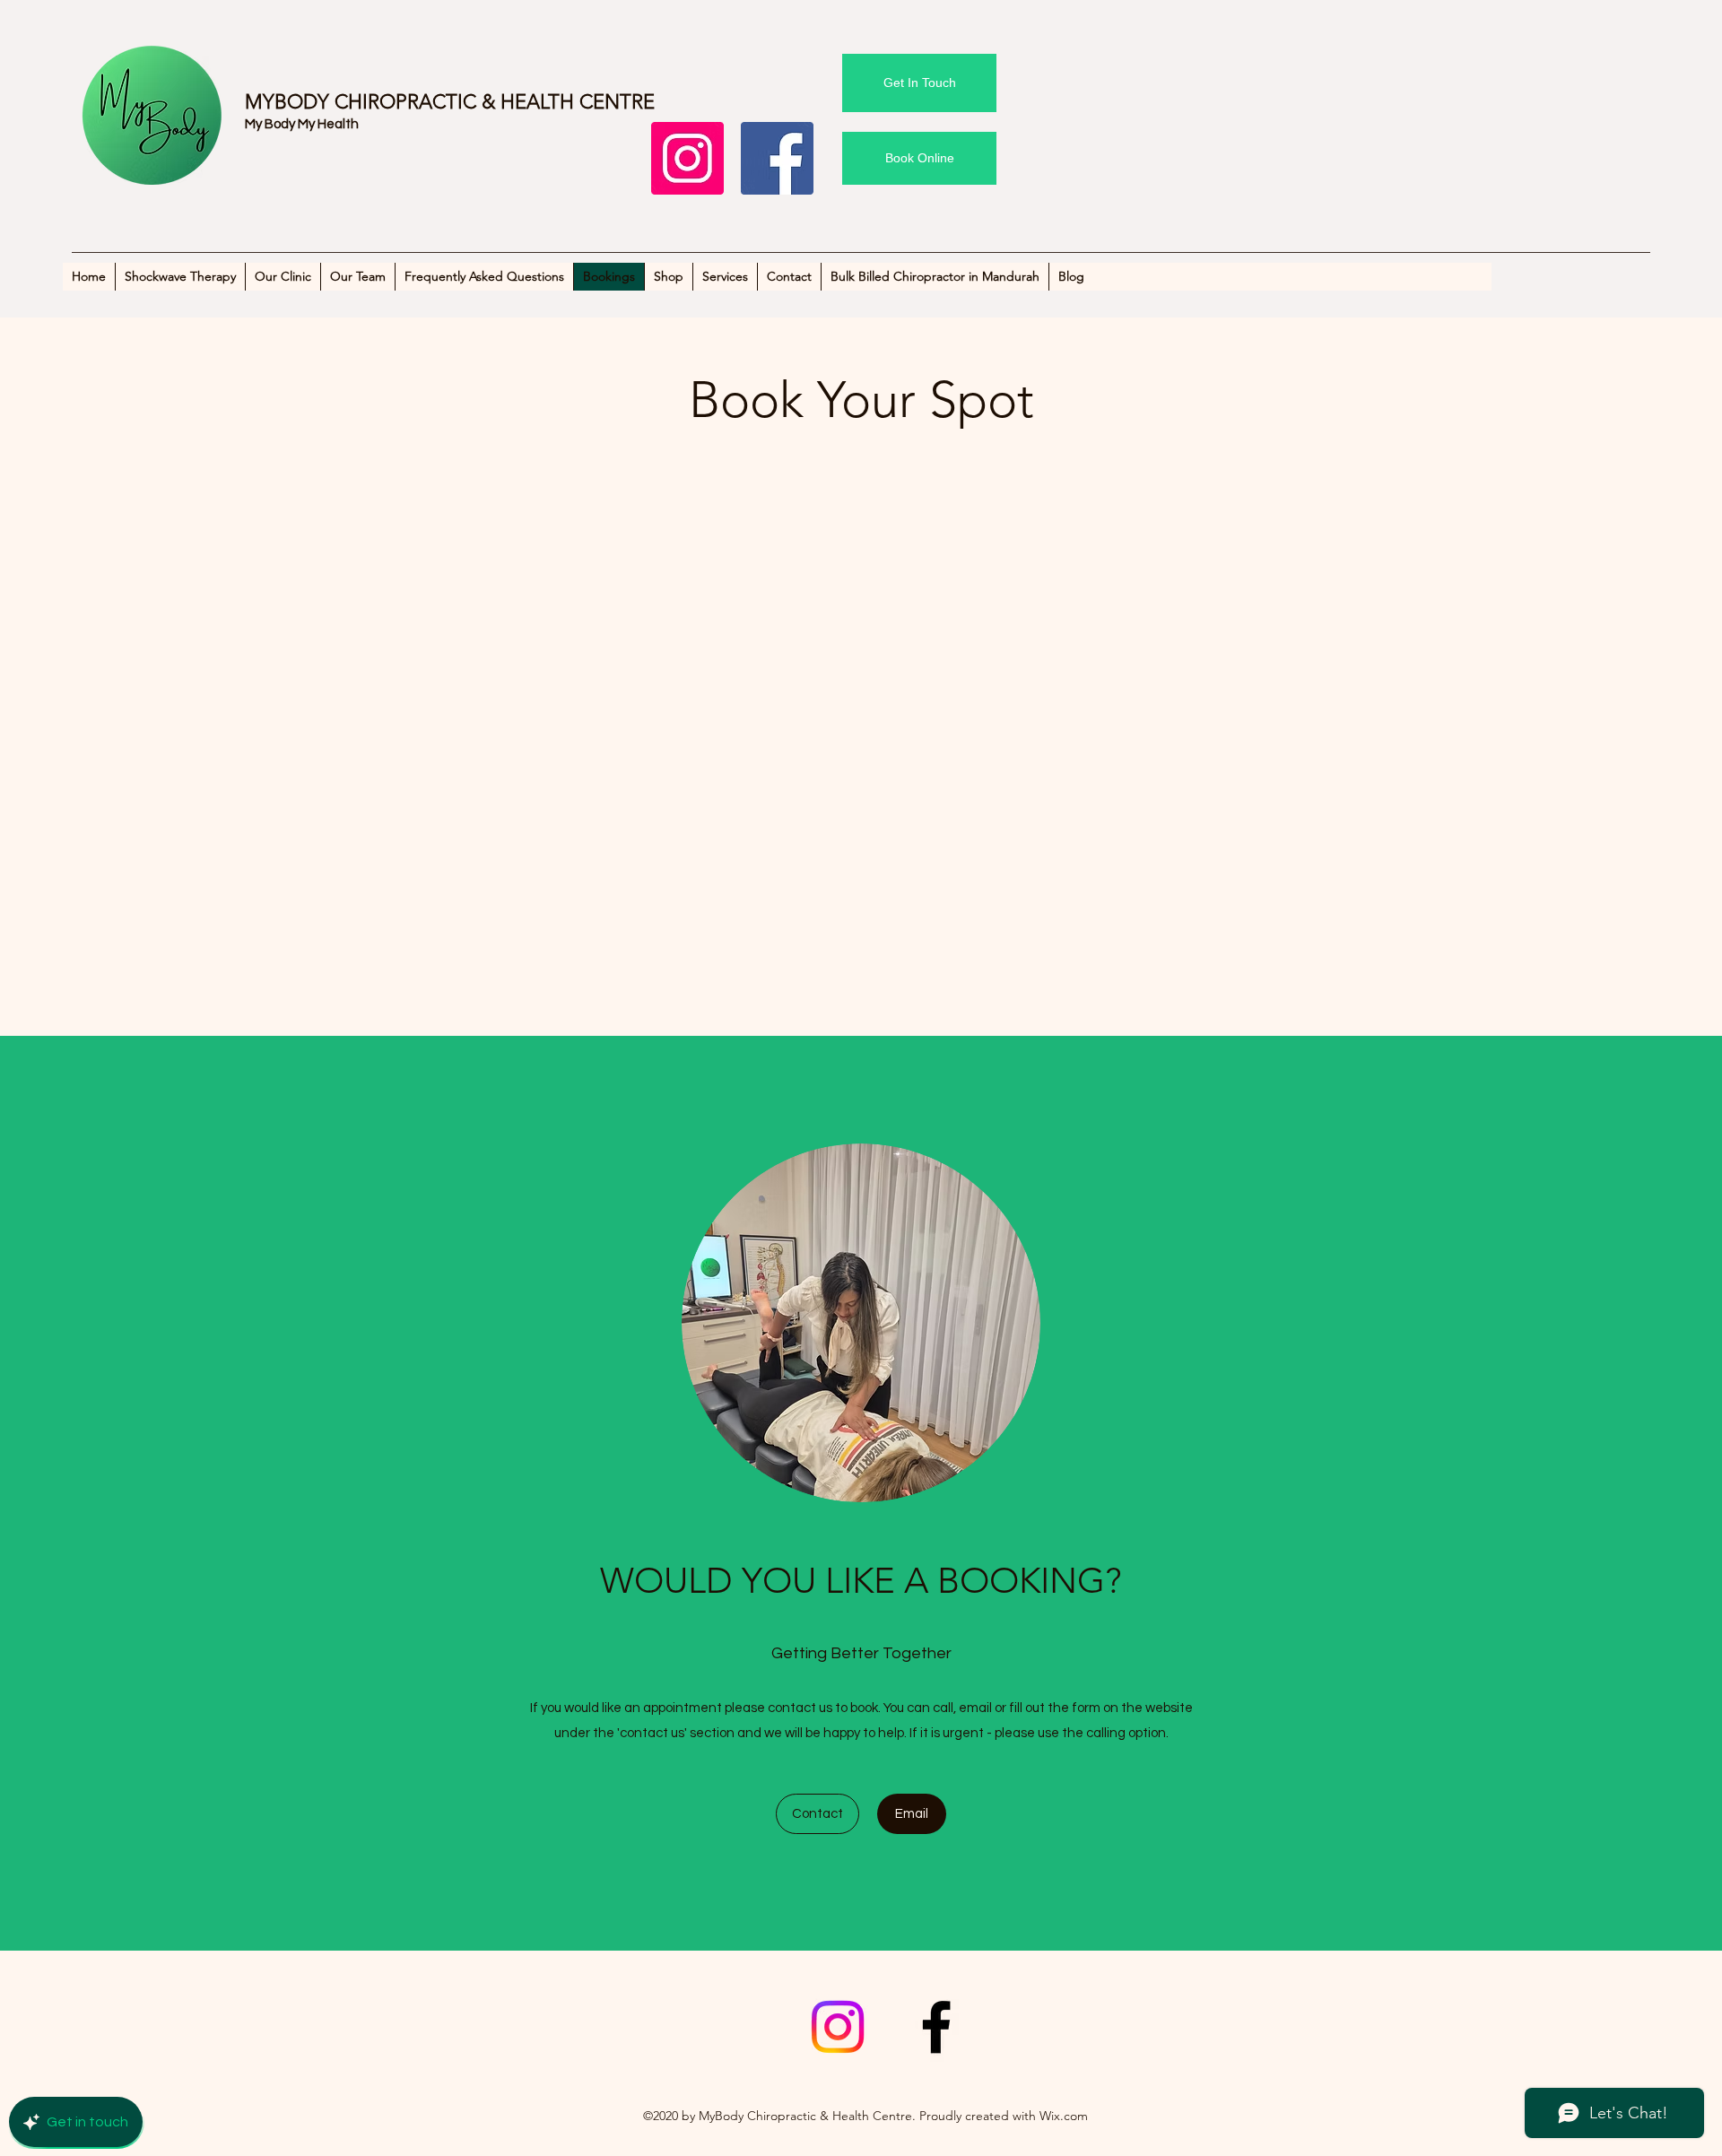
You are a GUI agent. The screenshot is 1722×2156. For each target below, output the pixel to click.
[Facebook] (777, 158)
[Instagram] (687, 158)
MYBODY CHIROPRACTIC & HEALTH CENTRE (450, 102)
